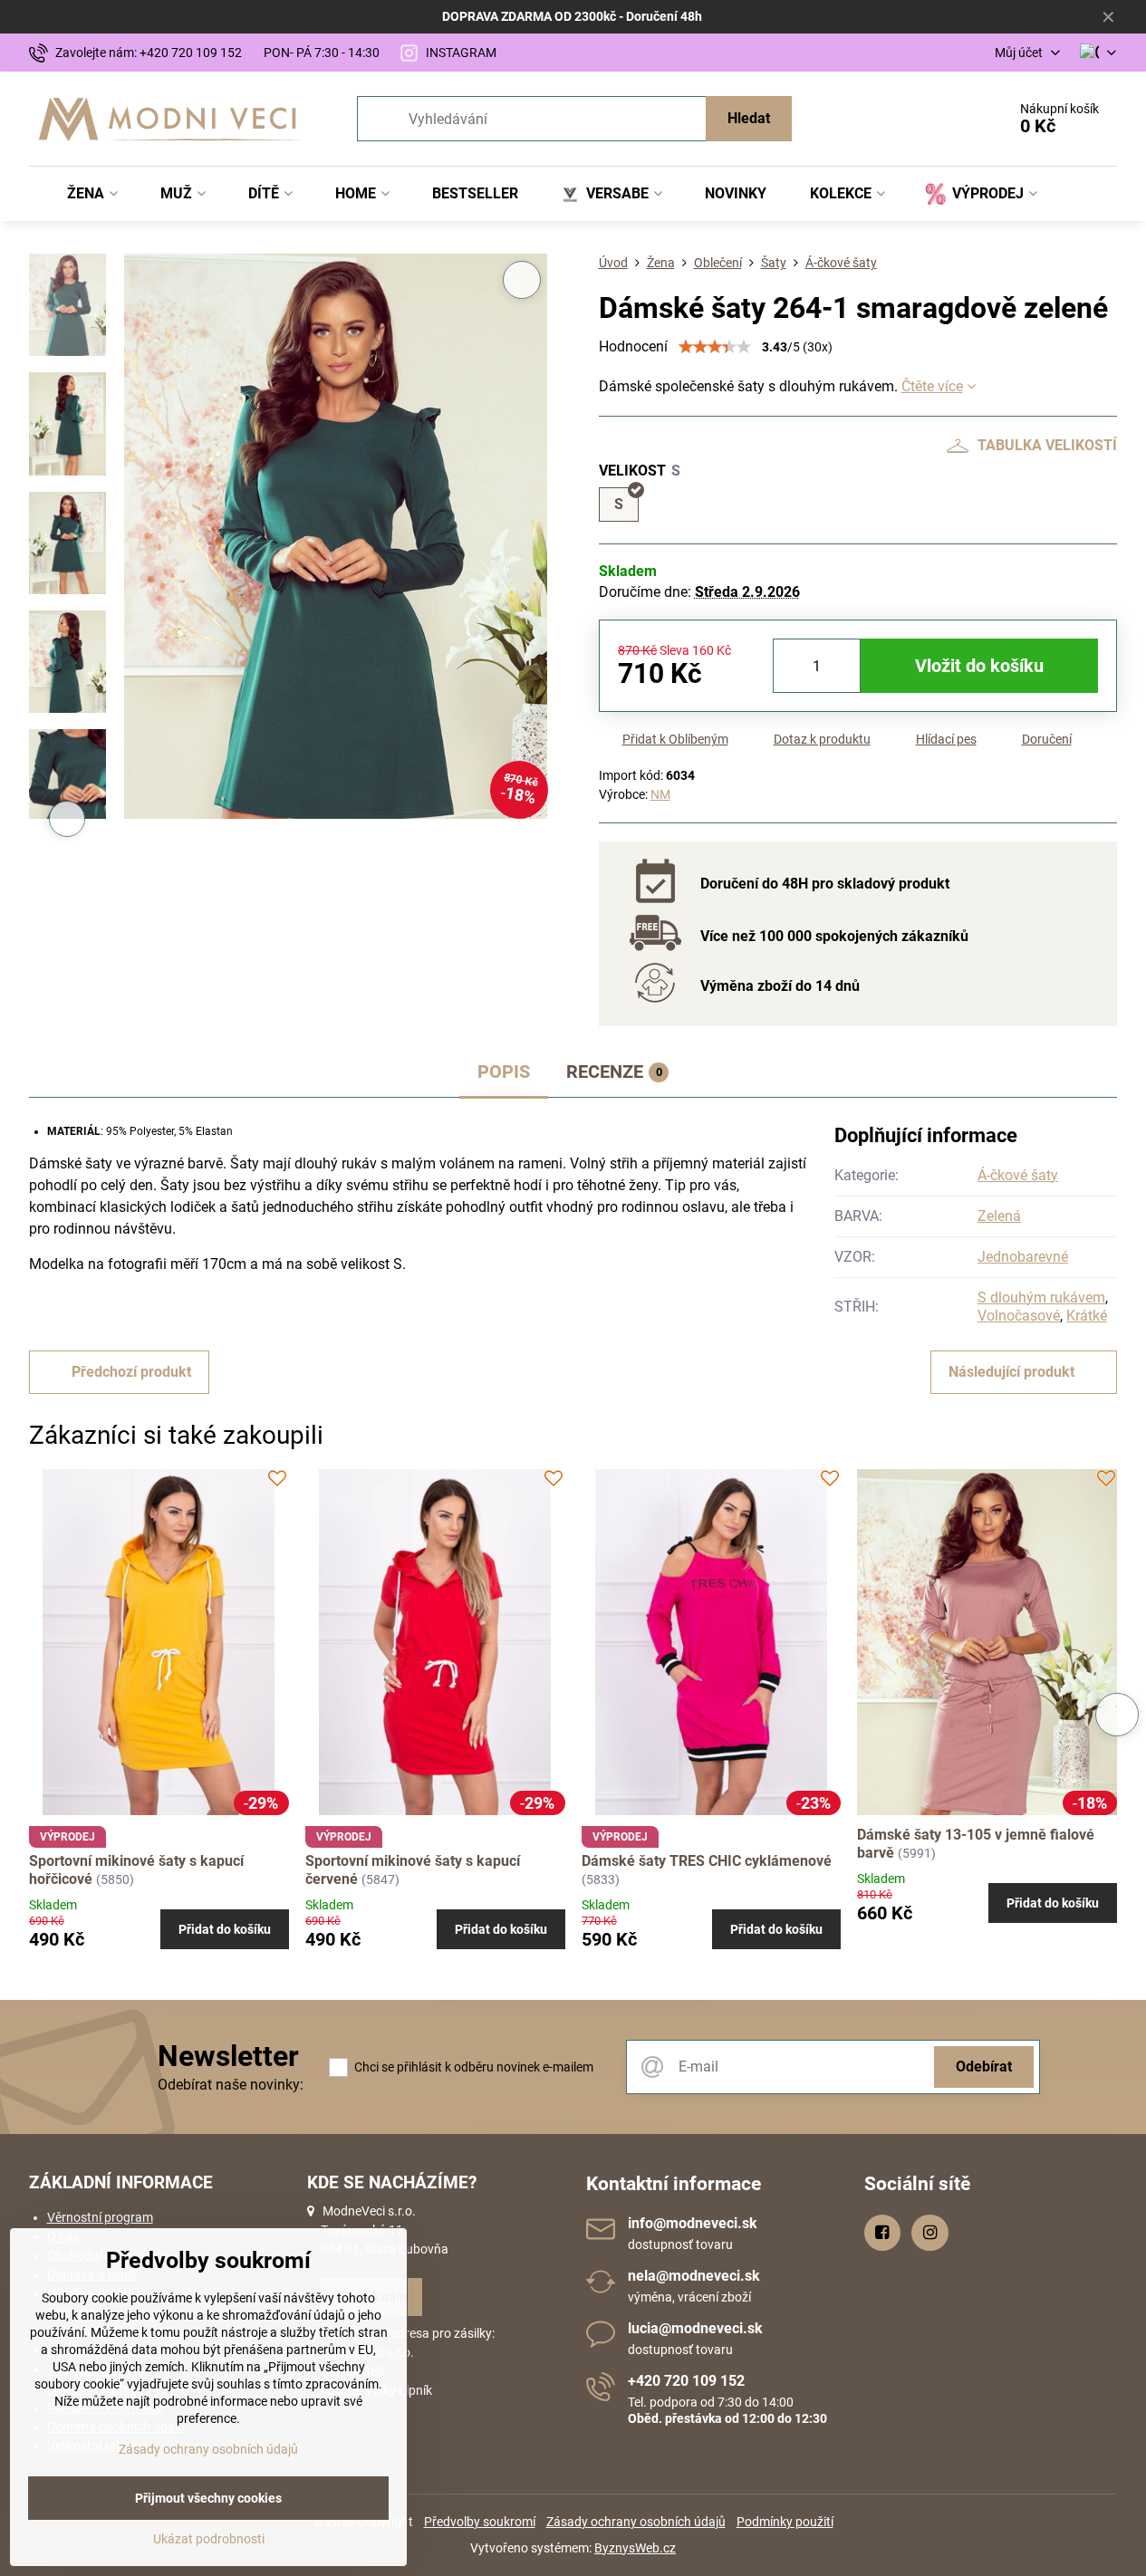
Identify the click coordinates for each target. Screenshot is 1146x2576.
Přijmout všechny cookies (208, 2498)
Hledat (749, 118)
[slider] (715, 347)
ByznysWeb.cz (635, 2548)
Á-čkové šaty (1018, 1175)
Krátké (1087, 1316)
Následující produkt (1011, 1372)
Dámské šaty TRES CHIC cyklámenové (707, 1861)
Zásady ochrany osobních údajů (636, 2522)
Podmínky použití (785, 2522)
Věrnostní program (100, 2217)
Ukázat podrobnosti (209, 2539)
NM (660, 794)
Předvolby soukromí (480, 2522)
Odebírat (984, 2067)
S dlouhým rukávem (1041, 1298)
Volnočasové (1019, 1316)
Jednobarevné (1023, 1257)
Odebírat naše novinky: (231, 2085)
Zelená (999, 1216)
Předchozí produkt (131, 1372)
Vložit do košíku (979, 666)
